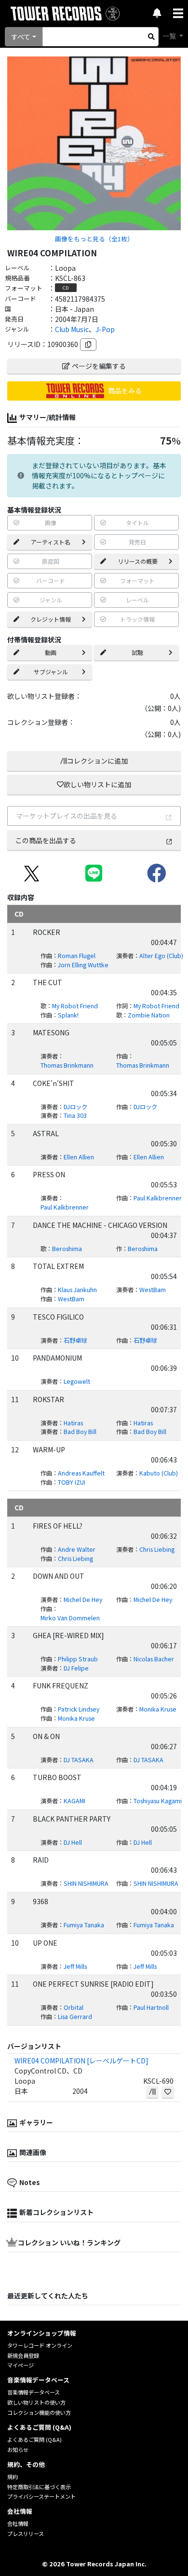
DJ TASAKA (79, 1760)
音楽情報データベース (34, 2392)
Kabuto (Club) (159, 1473)
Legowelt (77, 1381)
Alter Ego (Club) (161, 956)
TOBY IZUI (72, 1482)
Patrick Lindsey (79, 1709)
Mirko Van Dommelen (70, 1618)
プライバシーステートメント (41, 2496)
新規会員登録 (23, 2355)
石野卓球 (75, 1340)
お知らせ (18, 2450)
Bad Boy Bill (80, 1432)
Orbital (74, 2007)
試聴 (137, 652)
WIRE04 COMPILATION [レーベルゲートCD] (81, 2061)
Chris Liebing (157, 1549)
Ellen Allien (79, 1157)
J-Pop (105, 329)
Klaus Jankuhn (77, 1290)
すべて (21, 37)
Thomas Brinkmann (67, 1065)
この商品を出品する (46, 840)
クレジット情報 (51, 619)
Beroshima (67, 1249)
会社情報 (18, 2523)
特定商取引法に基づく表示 (39, 2487)
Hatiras (73, 1423)
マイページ (20, 2365)
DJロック (75, 1107)
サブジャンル (51, 672)
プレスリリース (26, 2534)
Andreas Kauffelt (81, 1473)
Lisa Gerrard (75, 2017)
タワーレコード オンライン (40, 2345)
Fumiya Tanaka (84, 1925)
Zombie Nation (149, 1015)
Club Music (72, 329)
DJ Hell (73, 1842)
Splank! (68, 1015)
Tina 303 (75, 1115)
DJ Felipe (76, 1668)
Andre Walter (77, 1549)
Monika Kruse (158, 1709)
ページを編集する (99, 366)
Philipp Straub (78, 1659)
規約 (13, 2477)
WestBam (153, 1290)
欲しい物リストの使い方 (36, 2402)
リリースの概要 (138, 561)
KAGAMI (74, 1801)
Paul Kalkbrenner (65, 1207)
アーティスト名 (51, 542)
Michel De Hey (83, 1600)
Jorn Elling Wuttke (83, 965)
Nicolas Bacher (154, 1659)
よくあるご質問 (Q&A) (34, 2439)
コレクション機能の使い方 (39, 2412)
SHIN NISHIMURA (86, 1883)
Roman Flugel (77, 956)
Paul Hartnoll (151, 2007)
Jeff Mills (75, 1966)
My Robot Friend (75, 1006)
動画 (51, 652)
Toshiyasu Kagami (158, 1801)
